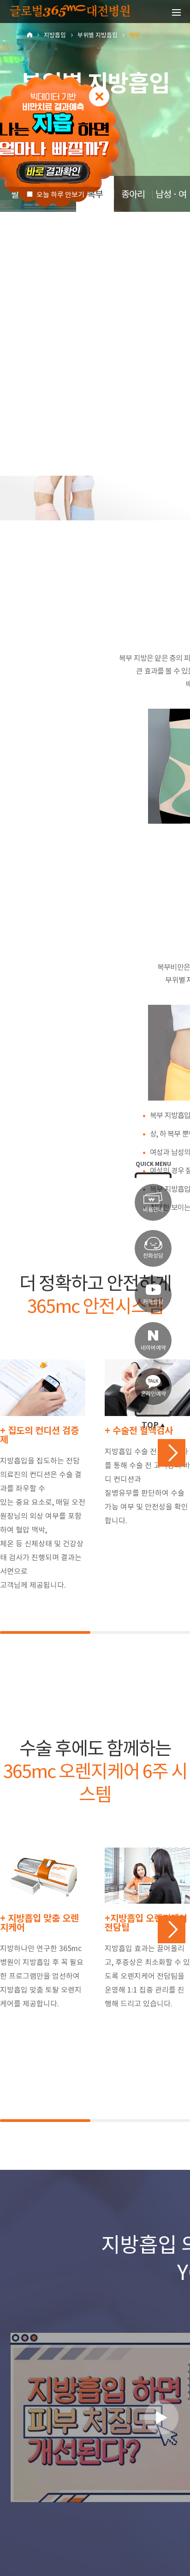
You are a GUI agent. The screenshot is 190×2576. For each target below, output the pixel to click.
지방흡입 (55, 35)
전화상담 (153, 1256)
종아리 (133, 194)
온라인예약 (153, 1394)
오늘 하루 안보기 (60, 195)
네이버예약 (153, 1348)
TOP (150, 1425)
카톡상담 (153, 1302)
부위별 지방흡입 (98, 35)
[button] (172, 1453)
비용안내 (153, 1209)
